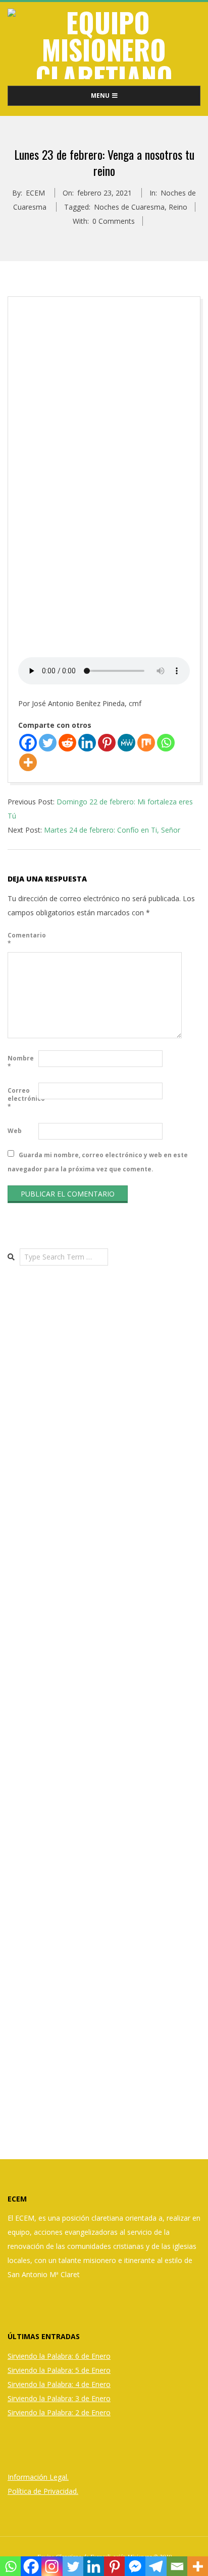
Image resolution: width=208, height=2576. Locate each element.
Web (15, 1131)
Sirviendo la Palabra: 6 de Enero (59, 2356)
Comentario (22, 939)
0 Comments (114, 221)
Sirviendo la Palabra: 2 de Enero (59, 2412)
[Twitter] (48, 743)
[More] (28, 762)
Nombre (21, 1062)
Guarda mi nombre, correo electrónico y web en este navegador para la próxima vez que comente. (98, 1161)
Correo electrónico (22, 1098)
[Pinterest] (107, 743)
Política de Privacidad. (43, 2491)
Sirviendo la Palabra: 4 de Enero (59, 2384)
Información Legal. (38, 2477)
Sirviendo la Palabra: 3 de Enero (59, 2398)
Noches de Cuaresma (129, 207)
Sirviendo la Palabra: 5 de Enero (59, 2370)
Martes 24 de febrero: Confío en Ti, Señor (112, 830)
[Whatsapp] (166, 743)
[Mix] (146, 743)
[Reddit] (67, 743)
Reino (178, 207)
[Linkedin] (87, 743)
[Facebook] (28, 743)
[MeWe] (126, 743)
